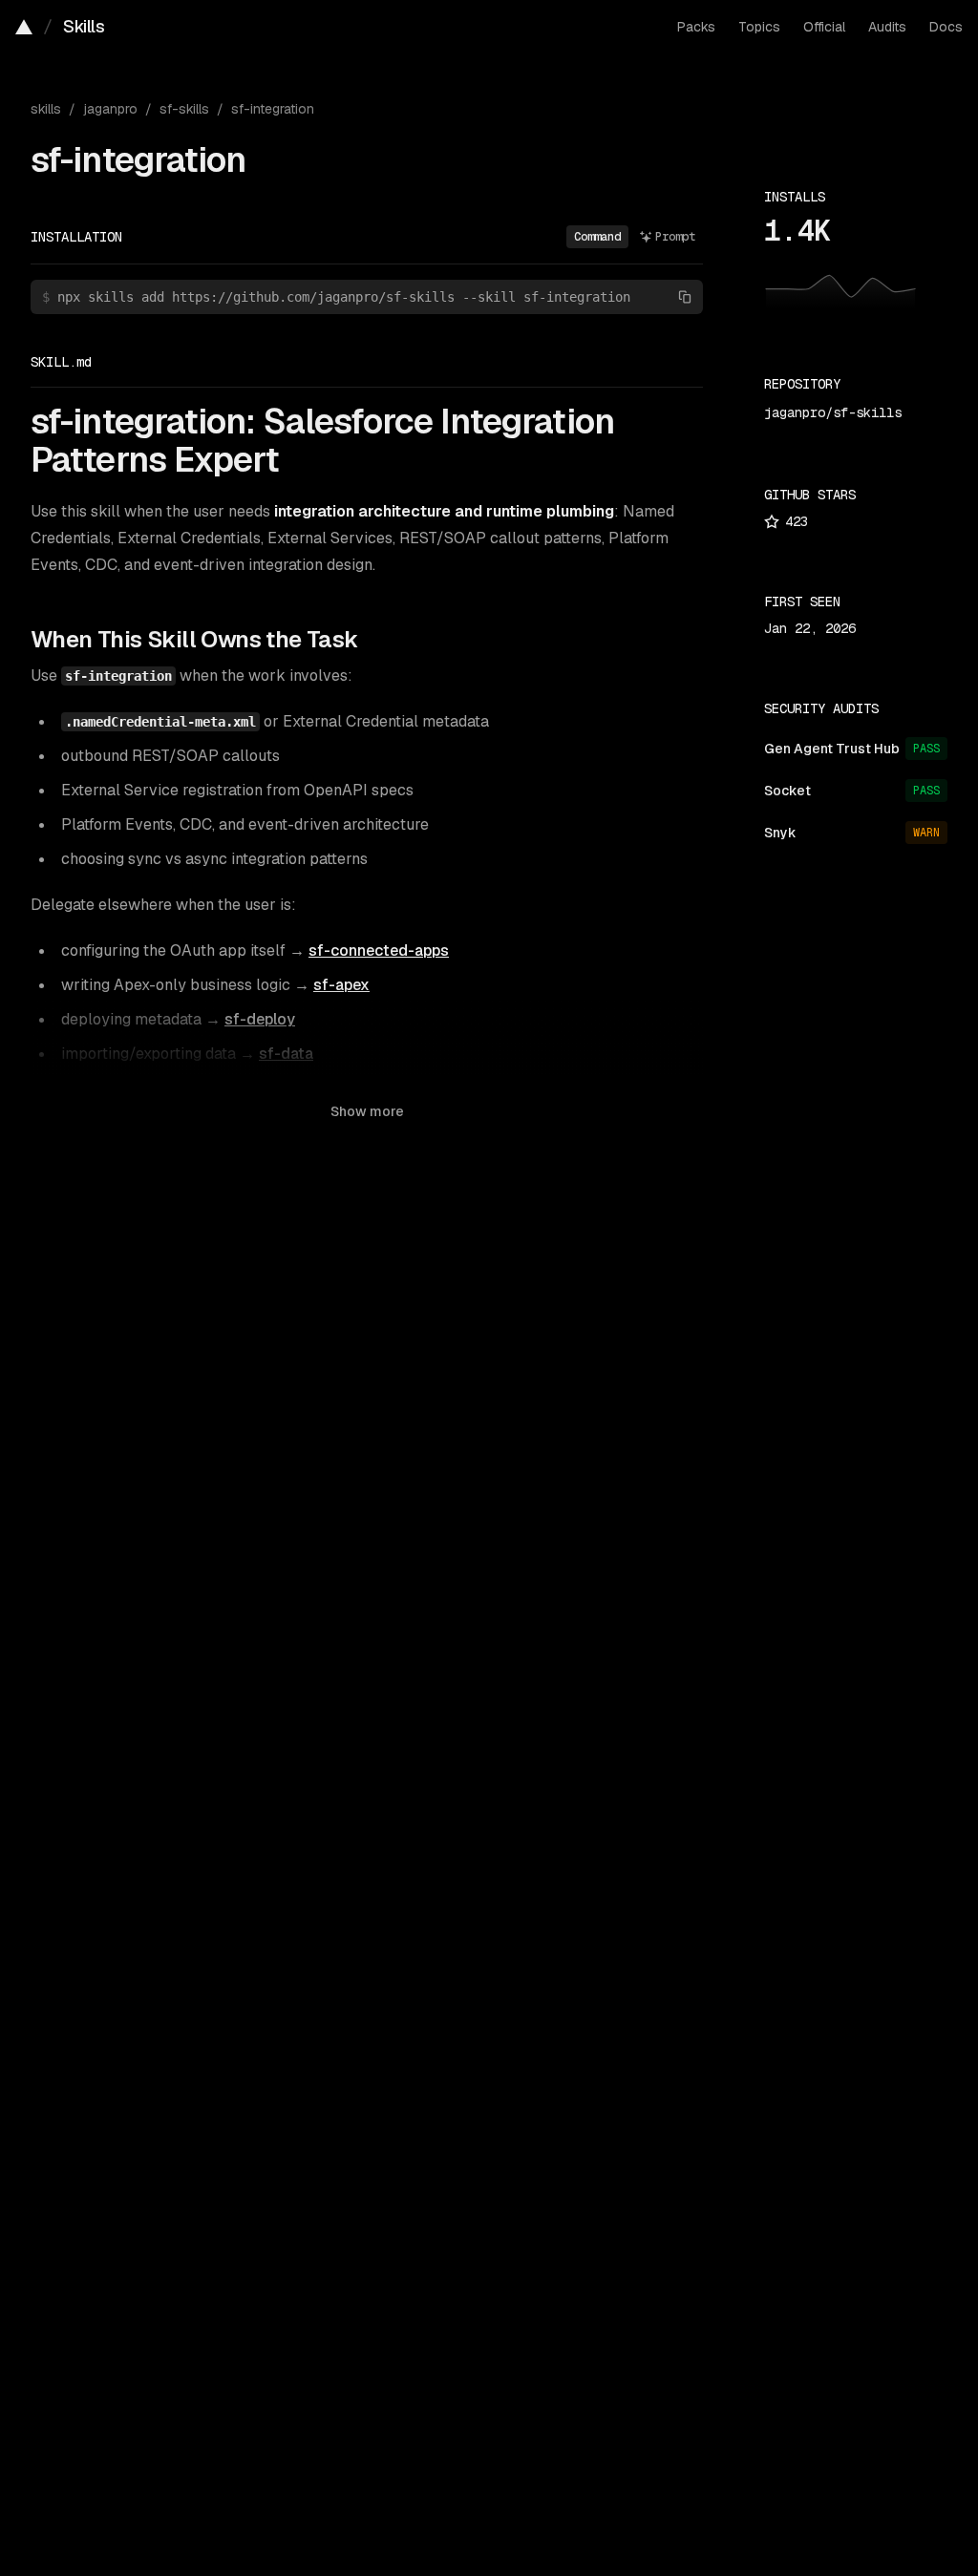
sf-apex (341, 985)
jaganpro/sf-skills (833, 412)
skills (46, 109)
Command (597, 237)
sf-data (286, 1054)
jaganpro (110, 109)
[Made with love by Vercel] (24, 27)
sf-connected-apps (379, 950)
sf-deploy (260, 1019)
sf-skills (184, 109)
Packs (696, 27)
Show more (367, 1111)
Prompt (675, 237)
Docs (946, 27)
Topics (759, 27)
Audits (887, 27)
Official (824, 27)
